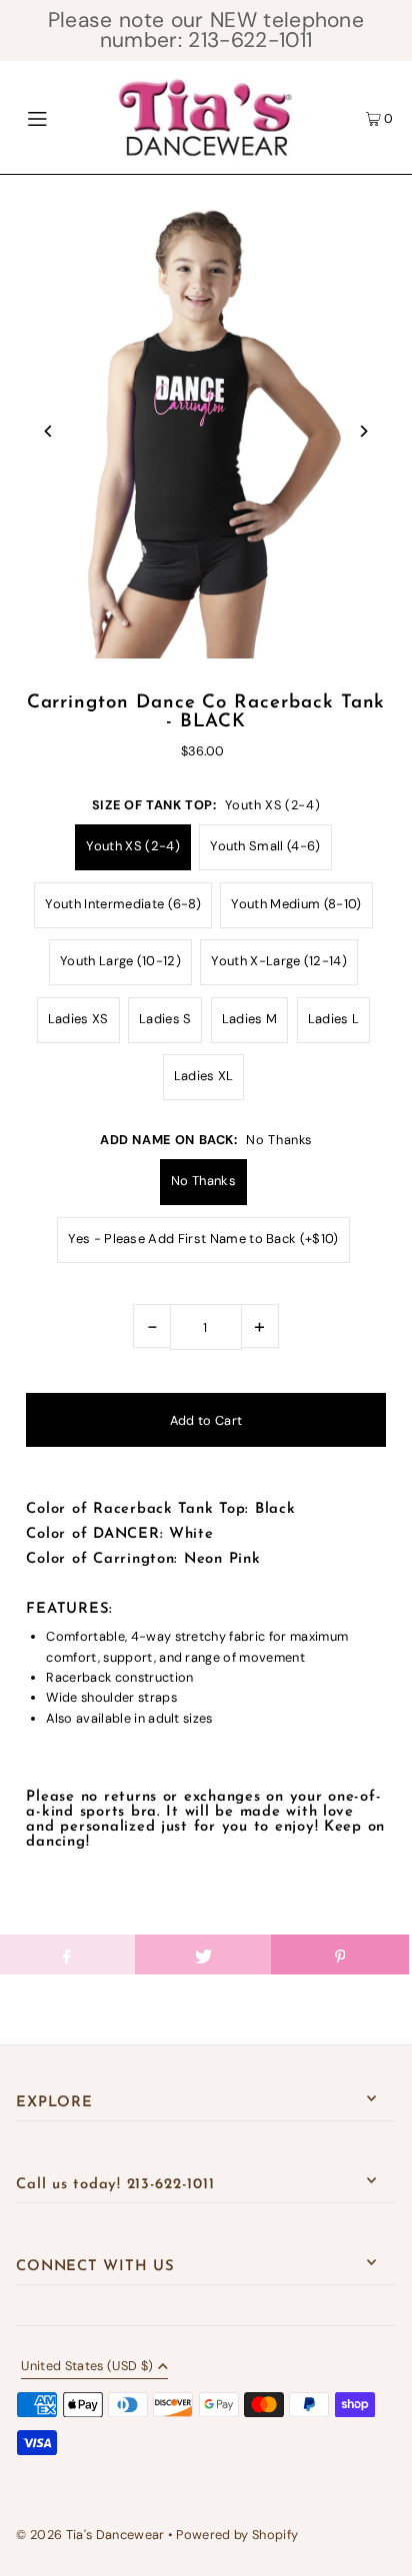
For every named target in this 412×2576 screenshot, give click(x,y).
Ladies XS (78, 1019)
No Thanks (203, 1181)
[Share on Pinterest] (339, 1954)
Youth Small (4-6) (265, 846)
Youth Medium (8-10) (296, 904)
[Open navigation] (64, 117)
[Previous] (48, 431)
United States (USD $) (87, 2367)
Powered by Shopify (237, 2535)
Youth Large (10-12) (120, 961)
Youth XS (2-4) (132, 846)
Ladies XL (204, 1076)
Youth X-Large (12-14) (279, 961)
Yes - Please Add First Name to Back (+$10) (203, 1239)
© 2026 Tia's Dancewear (90, 2535)
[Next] (363, 431)
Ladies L (334, 1019)
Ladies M (250, 1019)
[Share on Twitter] (203, 1954)
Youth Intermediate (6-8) (123, 904)
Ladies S (165, 1019)
